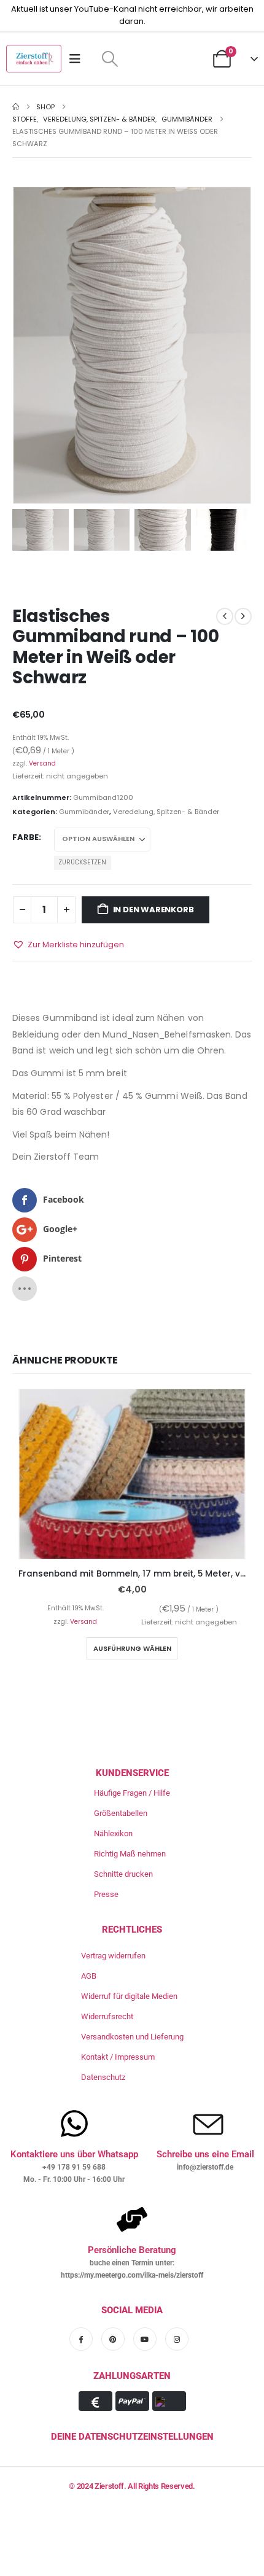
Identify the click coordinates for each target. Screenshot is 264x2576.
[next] (243, 616)
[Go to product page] (132, 1474)
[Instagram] (177, 2339)
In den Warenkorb (153, 910)
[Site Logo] (34, 59)
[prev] (225, 616)
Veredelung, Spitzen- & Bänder (166, 812)
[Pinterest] (113, 2339)
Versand (42, 763)
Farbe (25, 837)
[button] (110, 59)
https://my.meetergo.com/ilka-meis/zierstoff (132, 2275)
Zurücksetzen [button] (82, 862)
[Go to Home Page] (16, 107)
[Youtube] (145, 2339)
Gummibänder (84, 812)
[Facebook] (81, 2339)
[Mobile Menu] (79, 59)
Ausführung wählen (132, 1648)
